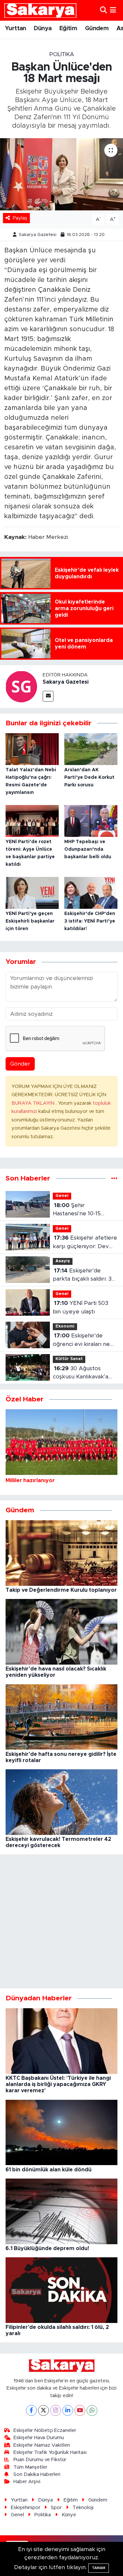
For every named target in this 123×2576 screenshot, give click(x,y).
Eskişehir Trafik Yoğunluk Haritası (50, 2452)
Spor (56, 2508)
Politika (62, 54)
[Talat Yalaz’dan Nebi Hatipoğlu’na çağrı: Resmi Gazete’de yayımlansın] (32, 749)
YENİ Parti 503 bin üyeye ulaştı (81, 1307)
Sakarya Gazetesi (38, 235)
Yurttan (16, 29)
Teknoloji (83, 2508)
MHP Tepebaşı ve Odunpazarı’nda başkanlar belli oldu (88, 849)
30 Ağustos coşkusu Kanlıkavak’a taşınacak (81, 1373)
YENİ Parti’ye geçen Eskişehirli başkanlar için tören (30, 921)
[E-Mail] (48, 696)
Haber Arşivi (27, 2482)
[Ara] (103, 10)
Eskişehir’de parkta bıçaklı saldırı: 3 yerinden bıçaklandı (82, 1276)
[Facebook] (31, 2410)
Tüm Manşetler (30, 2467)
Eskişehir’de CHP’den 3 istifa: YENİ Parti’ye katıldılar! (90, 921)
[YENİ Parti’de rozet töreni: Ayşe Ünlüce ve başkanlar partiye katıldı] (32, 821)
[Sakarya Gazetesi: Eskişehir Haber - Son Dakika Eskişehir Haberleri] (40, 10)
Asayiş (63, 1261)
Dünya (43, 29)
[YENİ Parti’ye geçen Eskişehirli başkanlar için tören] (32, 892)
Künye (69, 2515)
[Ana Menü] (113, 10)
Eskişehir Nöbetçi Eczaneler (45, 2430)
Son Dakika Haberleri (37, 2474)
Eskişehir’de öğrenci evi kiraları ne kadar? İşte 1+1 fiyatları (82, 1341)
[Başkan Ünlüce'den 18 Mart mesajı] (61, 174)
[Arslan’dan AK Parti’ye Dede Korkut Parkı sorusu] (91, 749)
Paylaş (20, 218)
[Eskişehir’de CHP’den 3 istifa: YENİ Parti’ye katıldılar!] (91, 892)
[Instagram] (56, 2410)
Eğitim (68, 29)
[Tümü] (114, 1178)
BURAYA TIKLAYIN (34, 1103)
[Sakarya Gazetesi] (21, 686)
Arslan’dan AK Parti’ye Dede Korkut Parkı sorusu (89, 777)
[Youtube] (80, 2410)
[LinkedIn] (68, 2410)
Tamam (99, 2568)
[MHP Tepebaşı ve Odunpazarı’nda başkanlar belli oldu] (91, 821)
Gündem (97, 29)
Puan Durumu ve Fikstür (40, 2460)
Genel (62, 1196)
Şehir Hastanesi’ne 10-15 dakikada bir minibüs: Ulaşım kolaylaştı (80, 1210)
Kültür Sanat (69, 1359)
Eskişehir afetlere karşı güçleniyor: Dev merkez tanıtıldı (85, 1243)
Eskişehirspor (26, 2508)
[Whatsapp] (92, 2410)
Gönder (20, 1064)
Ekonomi (65, 1326)
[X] (43, 2410)
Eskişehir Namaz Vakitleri (42, 2445)
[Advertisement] (61, 1921)
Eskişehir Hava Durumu (39, 2438)
